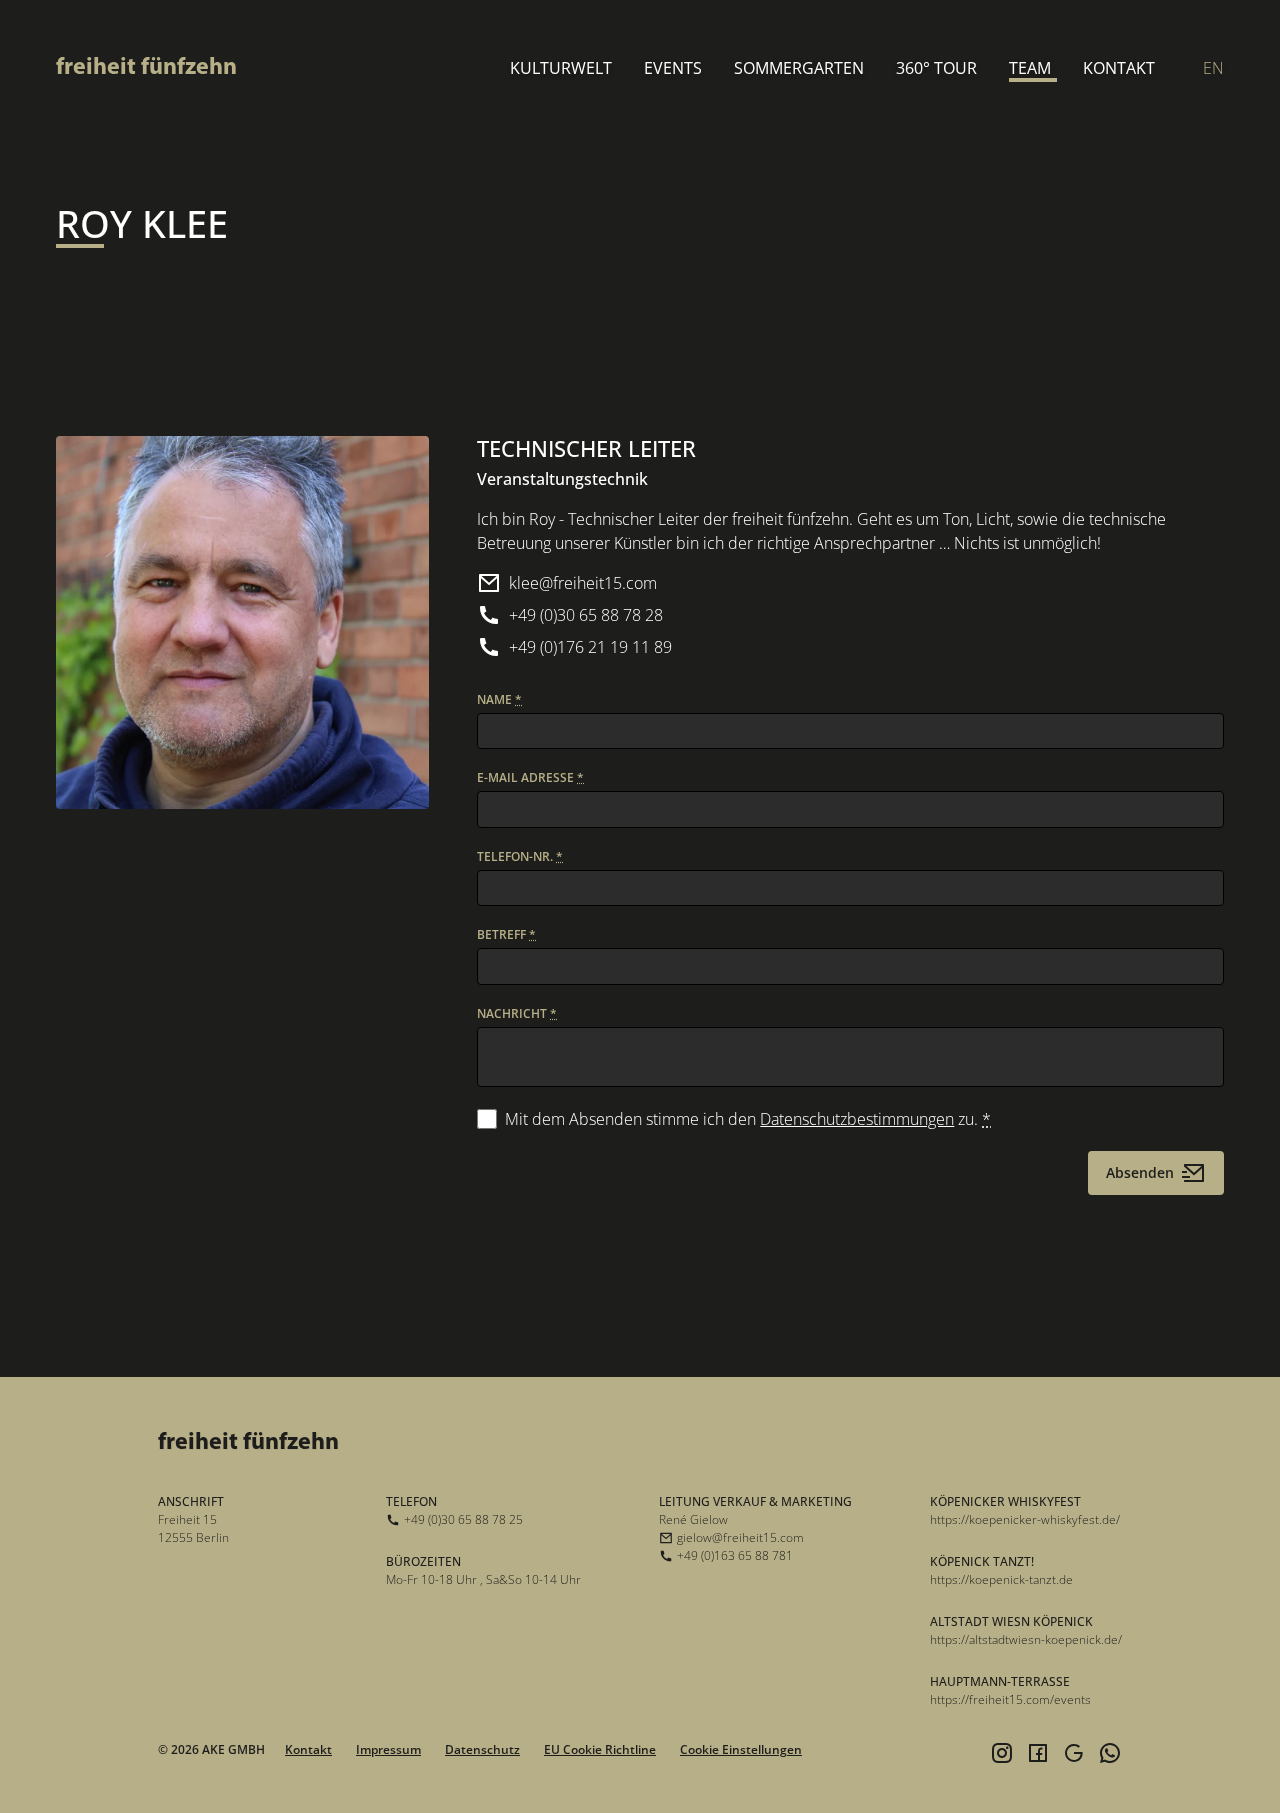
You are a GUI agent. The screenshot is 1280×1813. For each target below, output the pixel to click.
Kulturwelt (561, 68)
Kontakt (1119, 68)
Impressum (388, 1749)
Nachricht (517, 1013)
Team (1030, 68)
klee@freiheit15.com (583, 583)
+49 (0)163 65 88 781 (735, 1555)
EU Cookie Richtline (600, 1749)
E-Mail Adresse (530, 777)
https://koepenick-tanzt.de (1001, 1579)
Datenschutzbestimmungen (857, 1119)
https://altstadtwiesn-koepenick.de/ (1026, 1639)
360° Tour (936, 68)
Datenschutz (482, 1749)
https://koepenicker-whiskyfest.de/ (1025, 1519)
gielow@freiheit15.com (740, 1537)
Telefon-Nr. (520, 856)
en (1213, 68)
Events (673, 68)
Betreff (506, 934)
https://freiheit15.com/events (1010, 1699)
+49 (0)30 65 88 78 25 (463, 1519)
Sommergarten (799, 68)
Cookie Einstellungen (741, 1749)
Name (499, 699)
